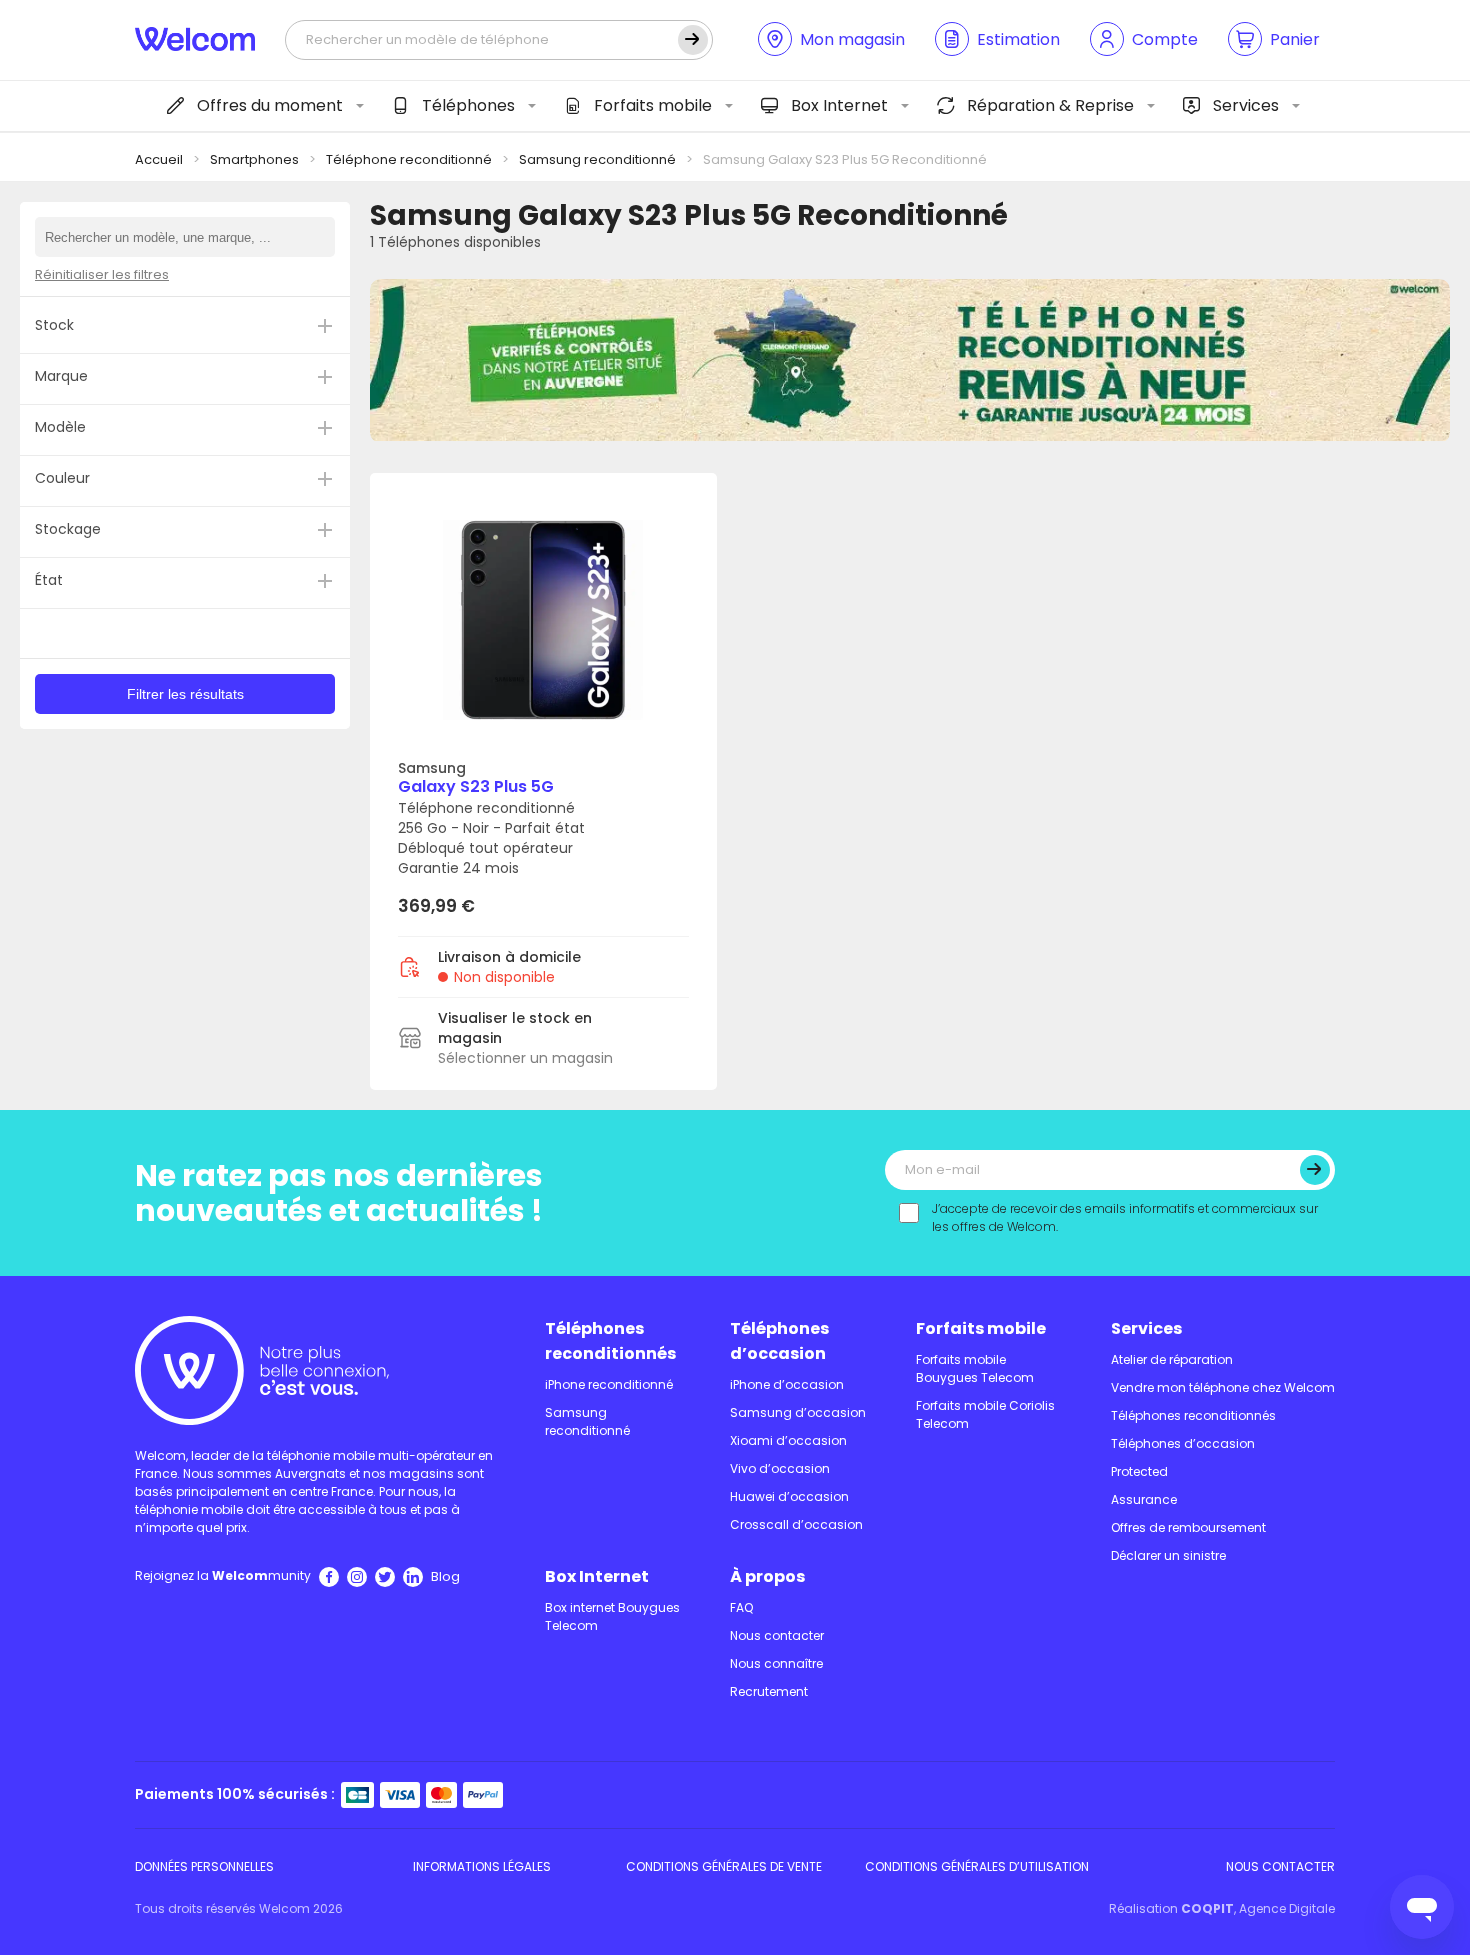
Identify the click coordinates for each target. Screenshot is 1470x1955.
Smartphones (254, 159)
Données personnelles (204, 1866)
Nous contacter (777, 1635)
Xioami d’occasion (788, 1440)
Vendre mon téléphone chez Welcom (1223, 1387)
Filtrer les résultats (185, 694)
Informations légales (482, 1866)
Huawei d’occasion (789, 1496)
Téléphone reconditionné (409, 159)
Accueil (159, 159)
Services (1246, 105)
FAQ (741, 1607)
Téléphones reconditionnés (610, 1341)
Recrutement (769, 1691)
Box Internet (839, 105)
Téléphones (468, 105)
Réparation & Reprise (1050, 105)
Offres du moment (270, 105)
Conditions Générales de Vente (724, 1866)
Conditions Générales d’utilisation (977, 1866)
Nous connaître (776, 1663)
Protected (1139, 1471)
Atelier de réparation (1172, 1359)
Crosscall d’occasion (796, 1524)
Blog (445, 1576)
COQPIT (1207, 1908)
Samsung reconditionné (597, 159)
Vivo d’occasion (780, 1468)
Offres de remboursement (1188, 1527)
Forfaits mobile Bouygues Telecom (975, 1368)
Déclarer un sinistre (1168, 1555)
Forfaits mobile (653, 105)
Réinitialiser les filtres (102, 274)
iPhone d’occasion (787, 1384)
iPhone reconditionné (609, 1384)
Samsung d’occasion (798, 1412)
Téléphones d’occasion (779, 1341)
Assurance (1144, 1499)
